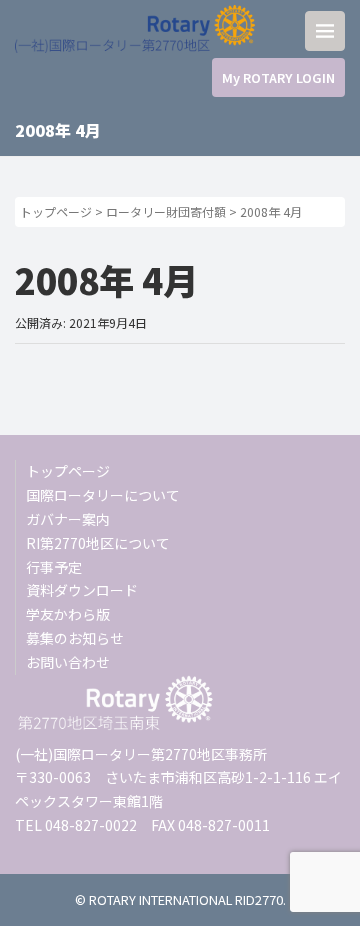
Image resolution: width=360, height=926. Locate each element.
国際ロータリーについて (103, 495)
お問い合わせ (68, 662)
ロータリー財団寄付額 (166, 211)
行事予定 (54, 567)
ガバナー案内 (68, 519)
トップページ (56, 211)
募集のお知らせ (75, 638)
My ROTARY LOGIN (278, 77)
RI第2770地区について (98, 543)
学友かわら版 (68, 614)
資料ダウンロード (82, 590)
